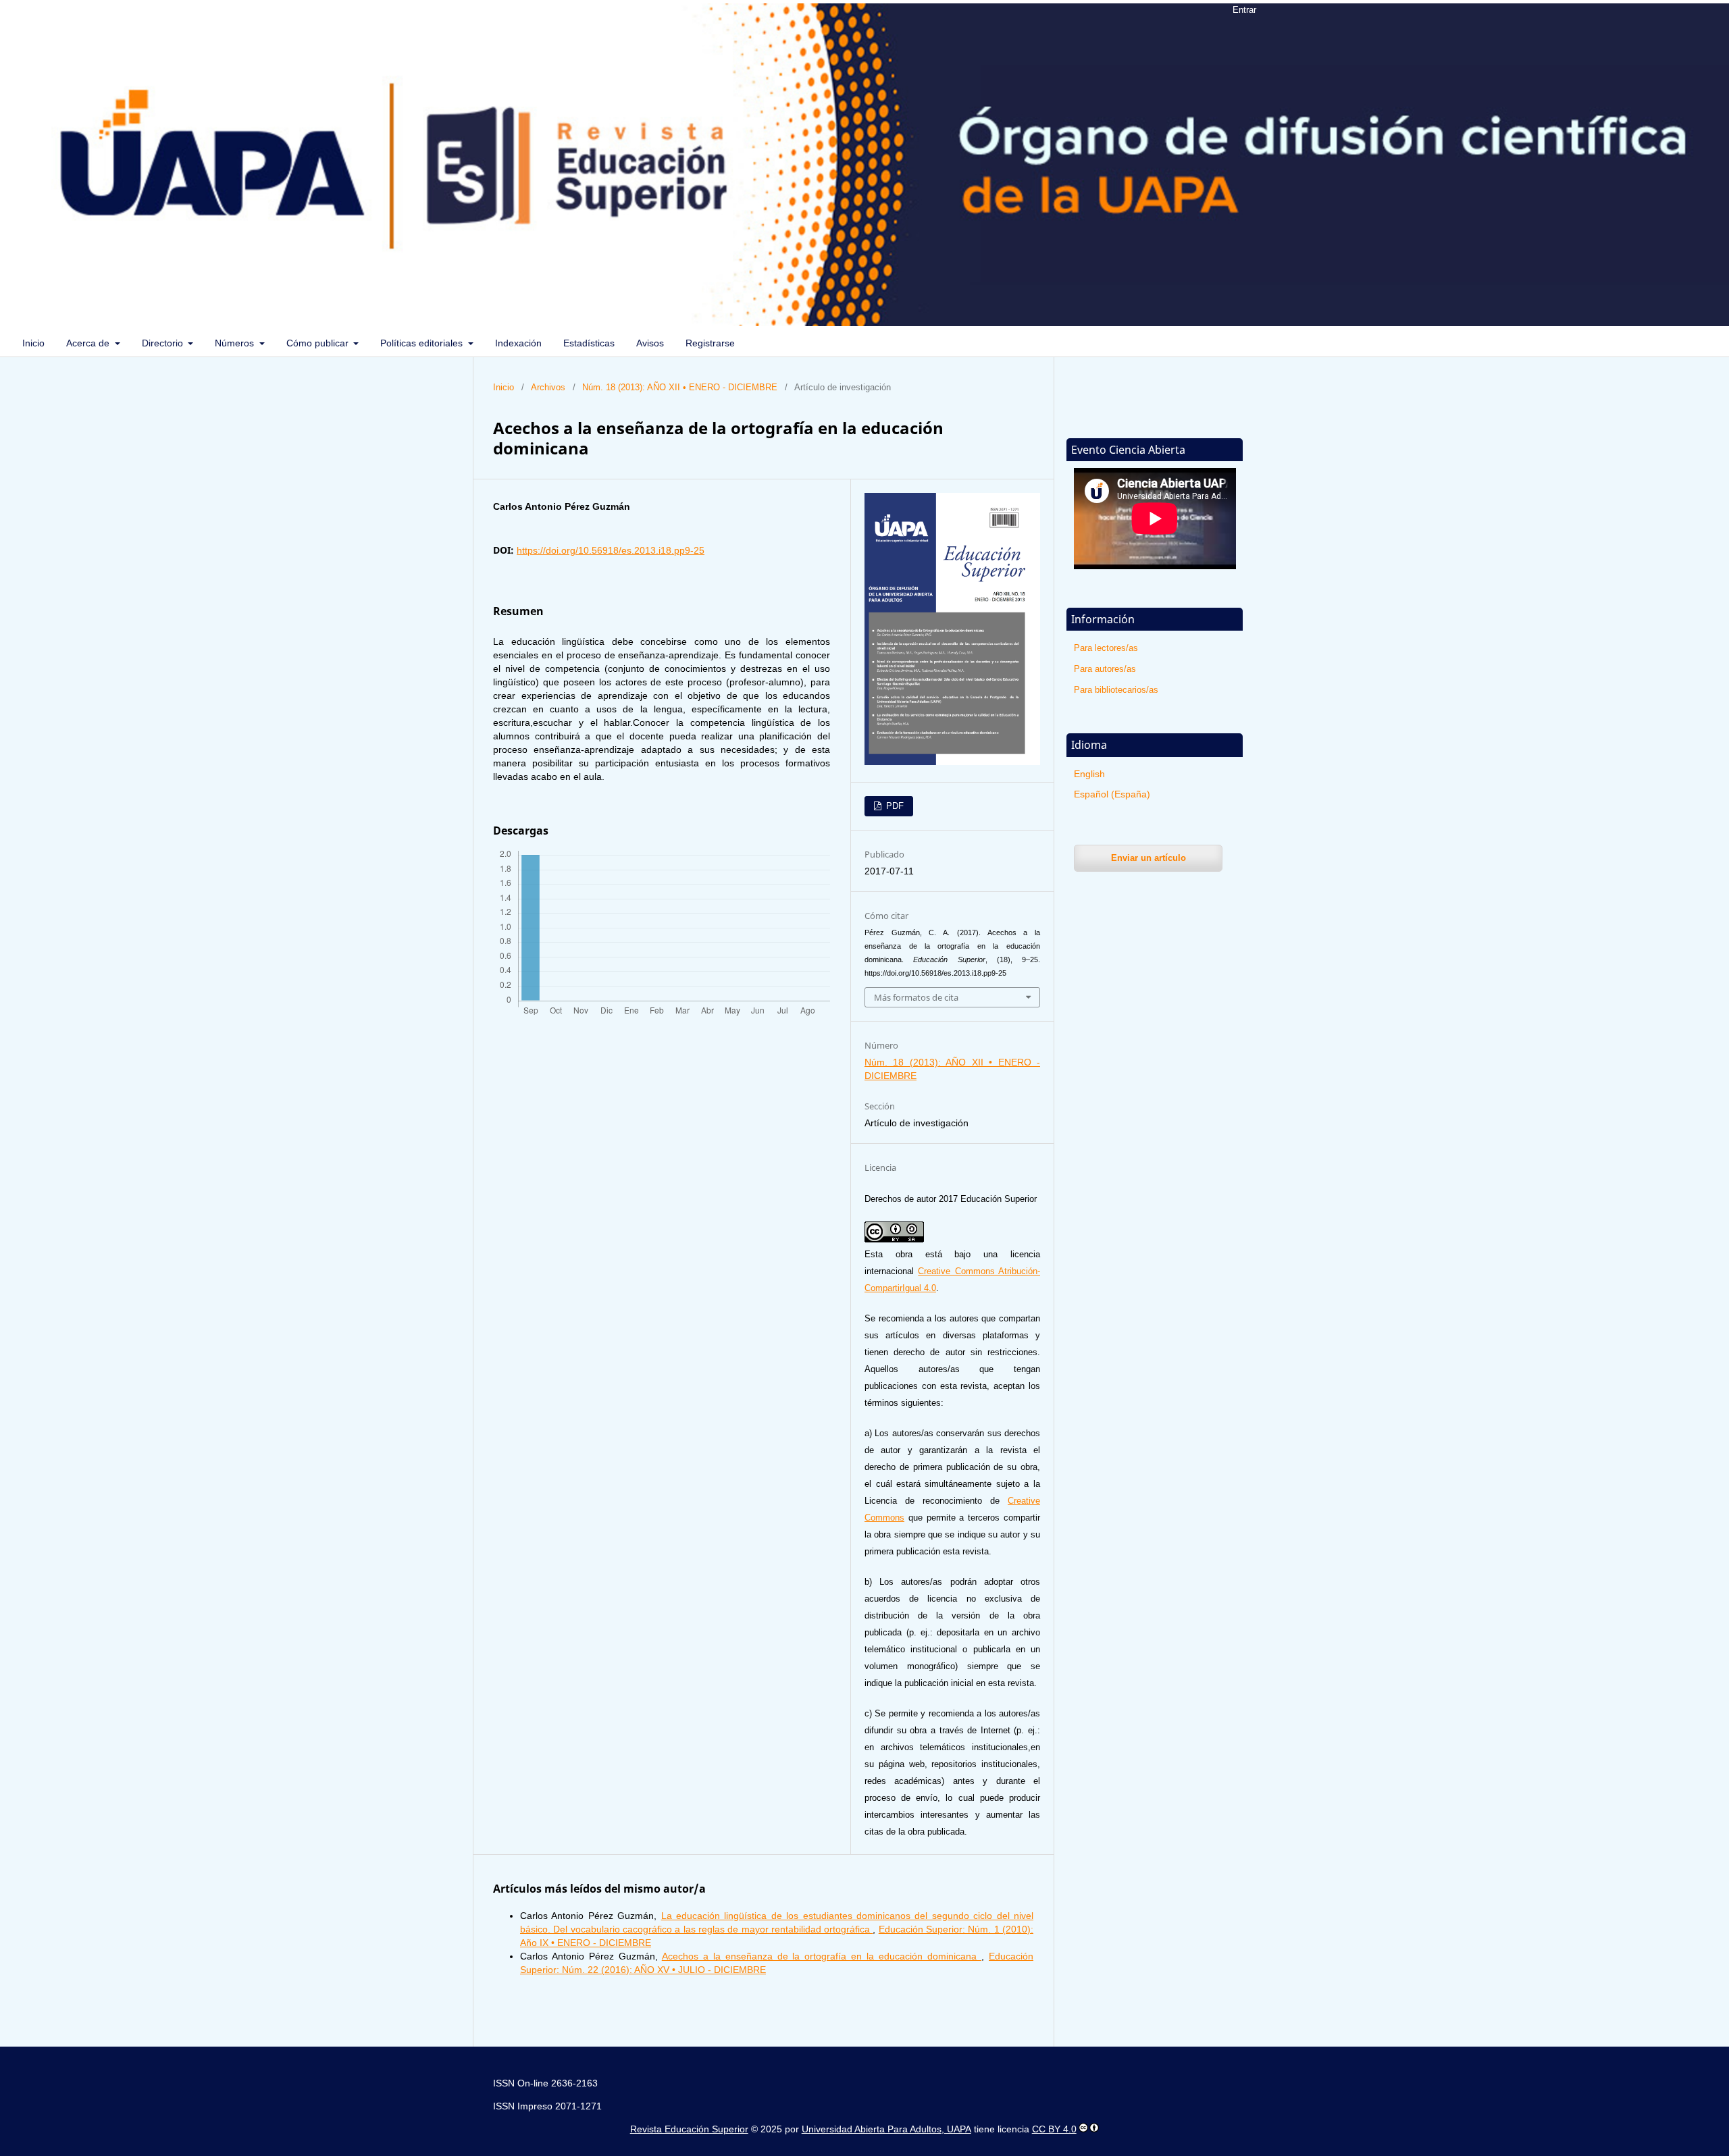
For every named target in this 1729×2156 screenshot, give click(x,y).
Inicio (33, 343)
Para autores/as (1105, 669)
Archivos (548, 387)
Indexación (518, 343)
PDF (894, 806)
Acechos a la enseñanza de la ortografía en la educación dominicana (822, 1956)
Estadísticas (589, 343)
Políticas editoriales (423, 343)
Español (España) (1112, 794)
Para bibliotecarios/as (1116, 690)
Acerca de (89, 343)
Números (236, 343)
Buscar (1690, 343)
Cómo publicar (319, 343)
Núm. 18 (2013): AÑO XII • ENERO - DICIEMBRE (680, 387)
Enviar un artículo (1149, 858)
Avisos (650, 343)
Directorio (164, 343)
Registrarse (710, 343)
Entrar (1244, 10)
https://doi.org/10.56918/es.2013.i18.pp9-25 (611, 550)
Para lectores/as (1106, 648)
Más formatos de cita (916, 997)
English (1089, 774)
